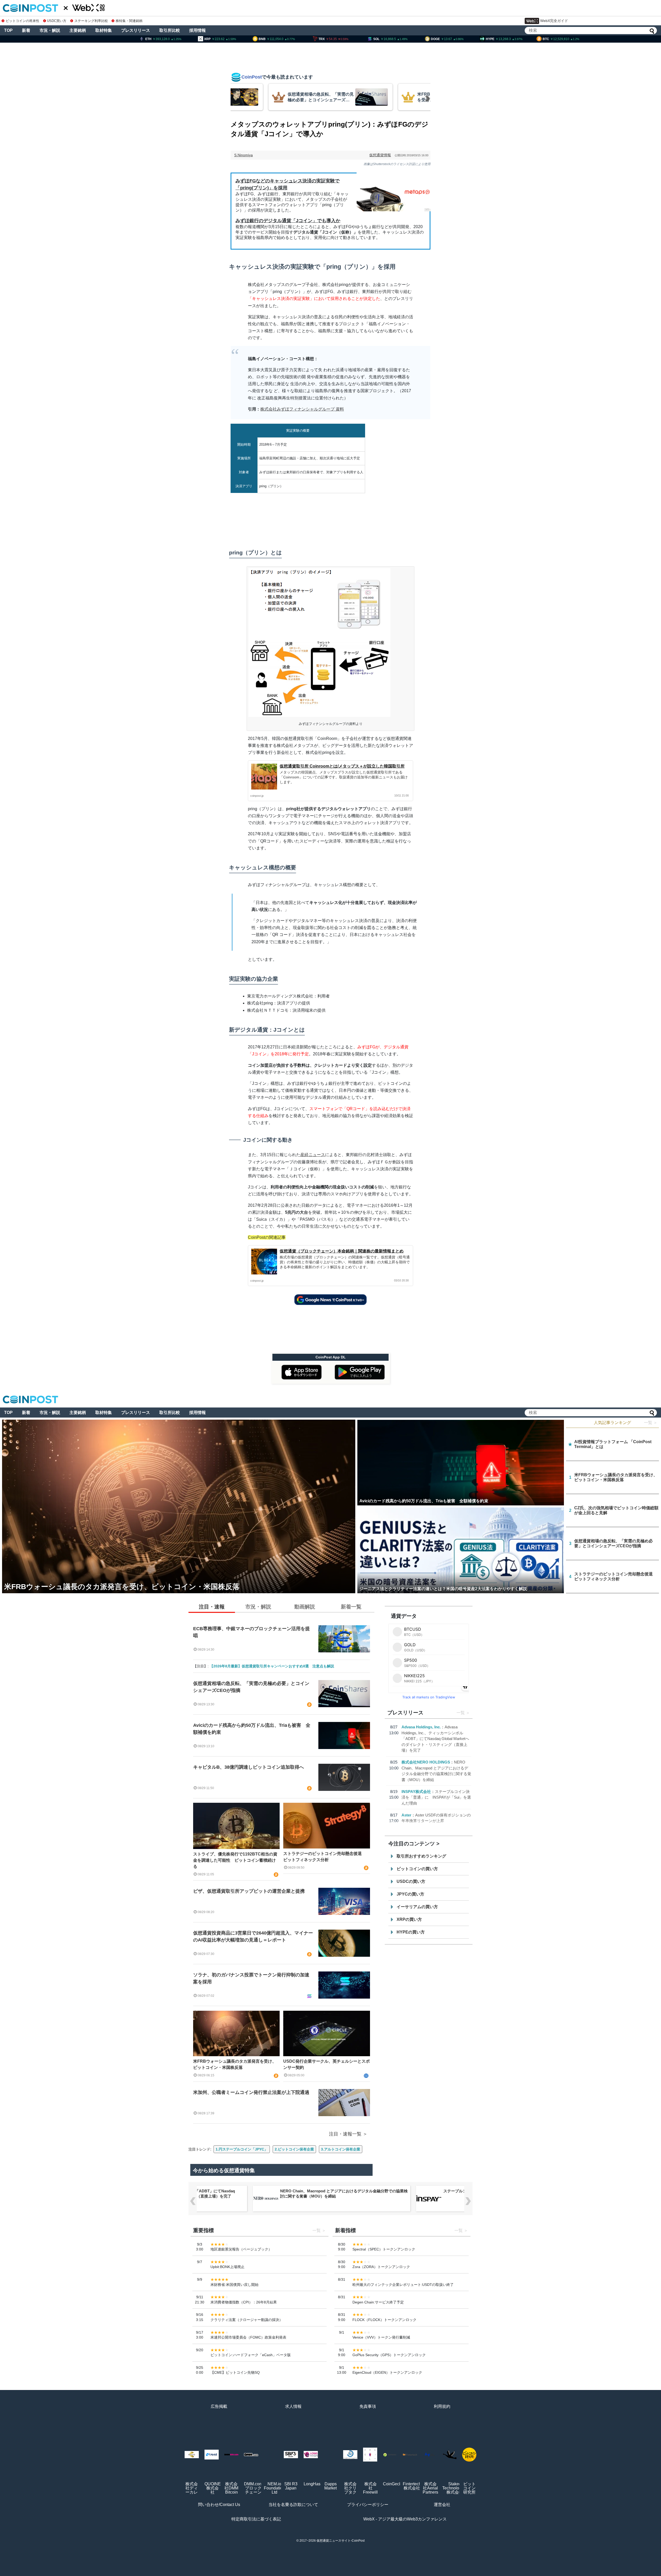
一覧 (461, 1713)
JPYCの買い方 (410, 1894)
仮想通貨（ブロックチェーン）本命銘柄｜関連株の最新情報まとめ (342, 1251)
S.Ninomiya (243, 155)
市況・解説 (50, 30)
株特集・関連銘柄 (129, 21)
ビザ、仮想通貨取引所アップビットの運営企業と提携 (249, 1891)
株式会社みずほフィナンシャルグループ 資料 (302, 409)
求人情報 (293, 2406)
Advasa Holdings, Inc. (421, 1727)
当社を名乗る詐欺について (293, 2505)
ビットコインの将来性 (22, 21)
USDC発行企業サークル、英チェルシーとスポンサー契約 (326, 2064)
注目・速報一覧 (345, 2134)
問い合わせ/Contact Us (219, 2505)
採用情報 (198, 30)
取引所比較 (170, 30)
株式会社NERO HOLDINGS (426, 1762)
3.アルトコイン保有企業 (341, 2149)
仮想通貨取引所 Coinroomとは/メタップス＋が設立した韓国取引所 (342, 766)
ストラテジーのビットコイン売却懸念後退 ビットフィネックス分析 (325, 1857)
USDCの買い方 (411, 1881)
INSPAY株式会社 (416, 1792)
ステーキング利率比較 (91, 21)
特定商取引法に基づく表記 (256, 2519)
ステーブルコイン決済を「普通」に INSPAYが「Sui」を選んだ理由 (436, 1797)
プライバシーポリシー (368, 2505)
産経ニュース (313, 1155)
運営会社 (442, 2505)
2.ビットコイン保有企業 (294, 2149)
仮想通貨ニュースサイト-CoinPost (341, 2541)
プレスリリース (136, 30)
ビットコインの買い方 (417, 1869)
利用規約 (442, 2406)
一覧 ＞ (651, 1423)
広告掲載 (219, 2406)
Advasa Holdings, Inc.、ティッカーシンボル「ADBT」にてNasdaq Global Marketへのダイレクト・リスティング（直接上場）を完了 (435, 1739)
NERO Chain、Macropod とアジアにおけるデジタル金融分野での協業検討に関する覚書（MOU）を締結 (344, 2194)
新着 (26, 30)
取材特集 (104, 30)
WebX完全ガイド (554, 21)
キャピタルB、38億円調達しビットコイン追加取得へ (249, 1767)
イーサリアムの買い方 (417, 1907)
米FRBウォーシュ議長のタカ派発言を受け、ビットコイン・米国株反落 (235, 2064)
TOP (8, 30)
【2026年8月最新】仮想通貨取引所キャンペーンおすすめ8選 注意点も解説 (272, 1666)
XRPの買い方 (409, 1919)
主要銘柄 (78, 30)
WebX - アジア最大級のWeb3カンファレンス (405, 2519)
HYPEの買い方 (411, 1932)
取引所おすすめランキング (421, 1856)
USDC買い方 (57, 21)
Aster (406, 1815)
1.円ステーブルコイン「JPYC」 (242, 2149)
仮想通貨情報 (380, 155)
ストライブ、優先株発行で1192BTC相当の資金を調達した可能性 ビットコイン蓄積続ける (235, 1860)
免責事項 (368, 2406)
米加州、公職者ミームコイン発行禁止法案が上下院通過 (251, 2092)
